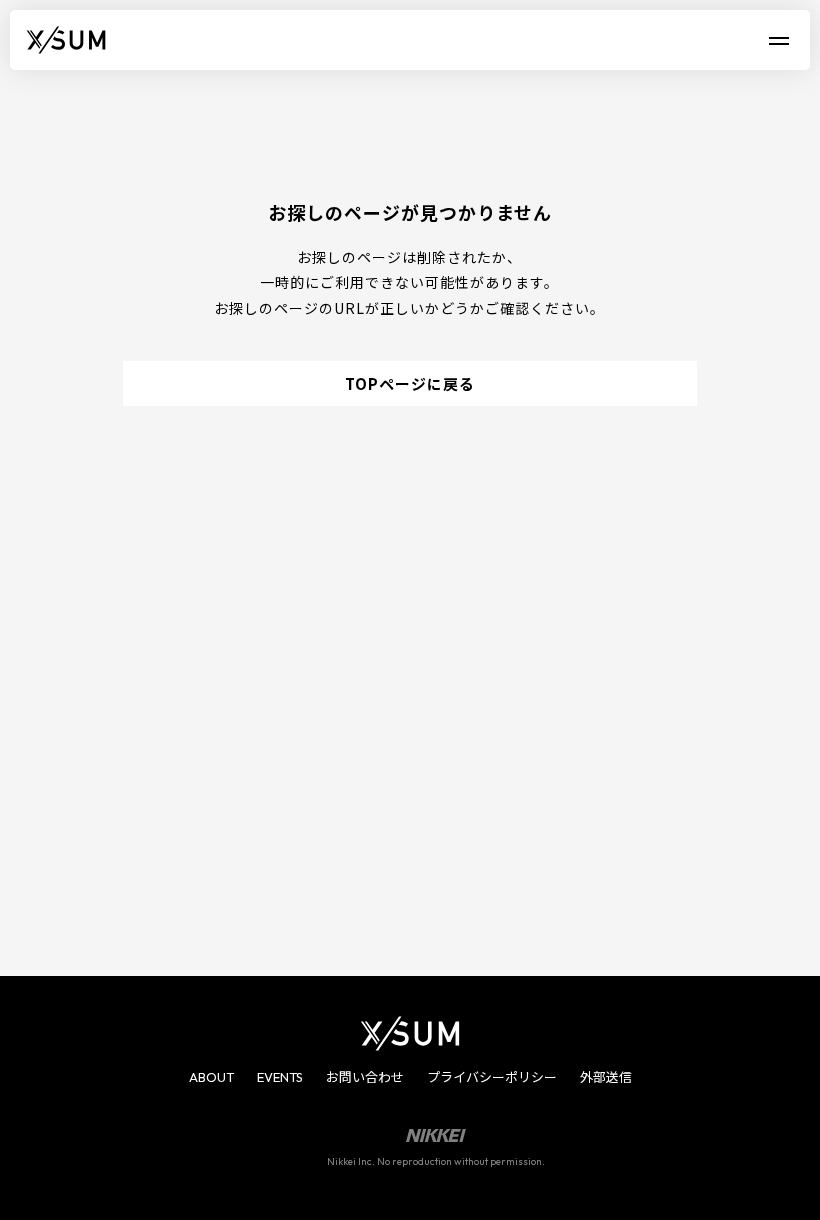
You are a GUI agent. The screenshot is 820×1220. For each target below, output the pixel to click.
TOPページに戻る (410, 383)
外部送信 (606, 1077)
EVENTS (280, 1077)
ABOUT (211, 1077)
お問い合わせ (365, 1077)
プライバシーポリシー (492, 1077)
